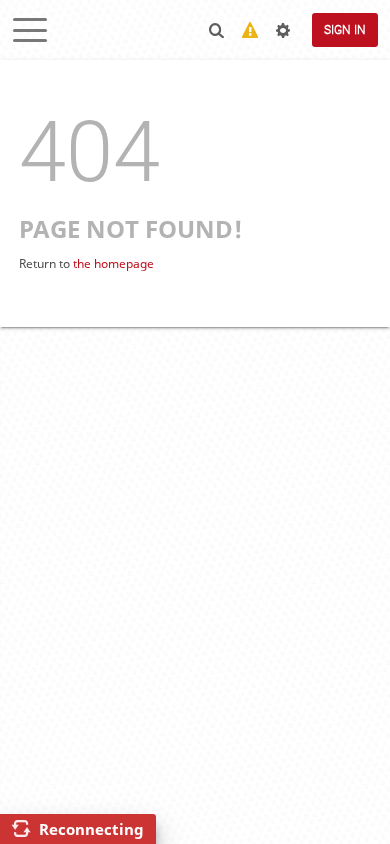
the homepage (113, 263)
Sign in (345, 30)
